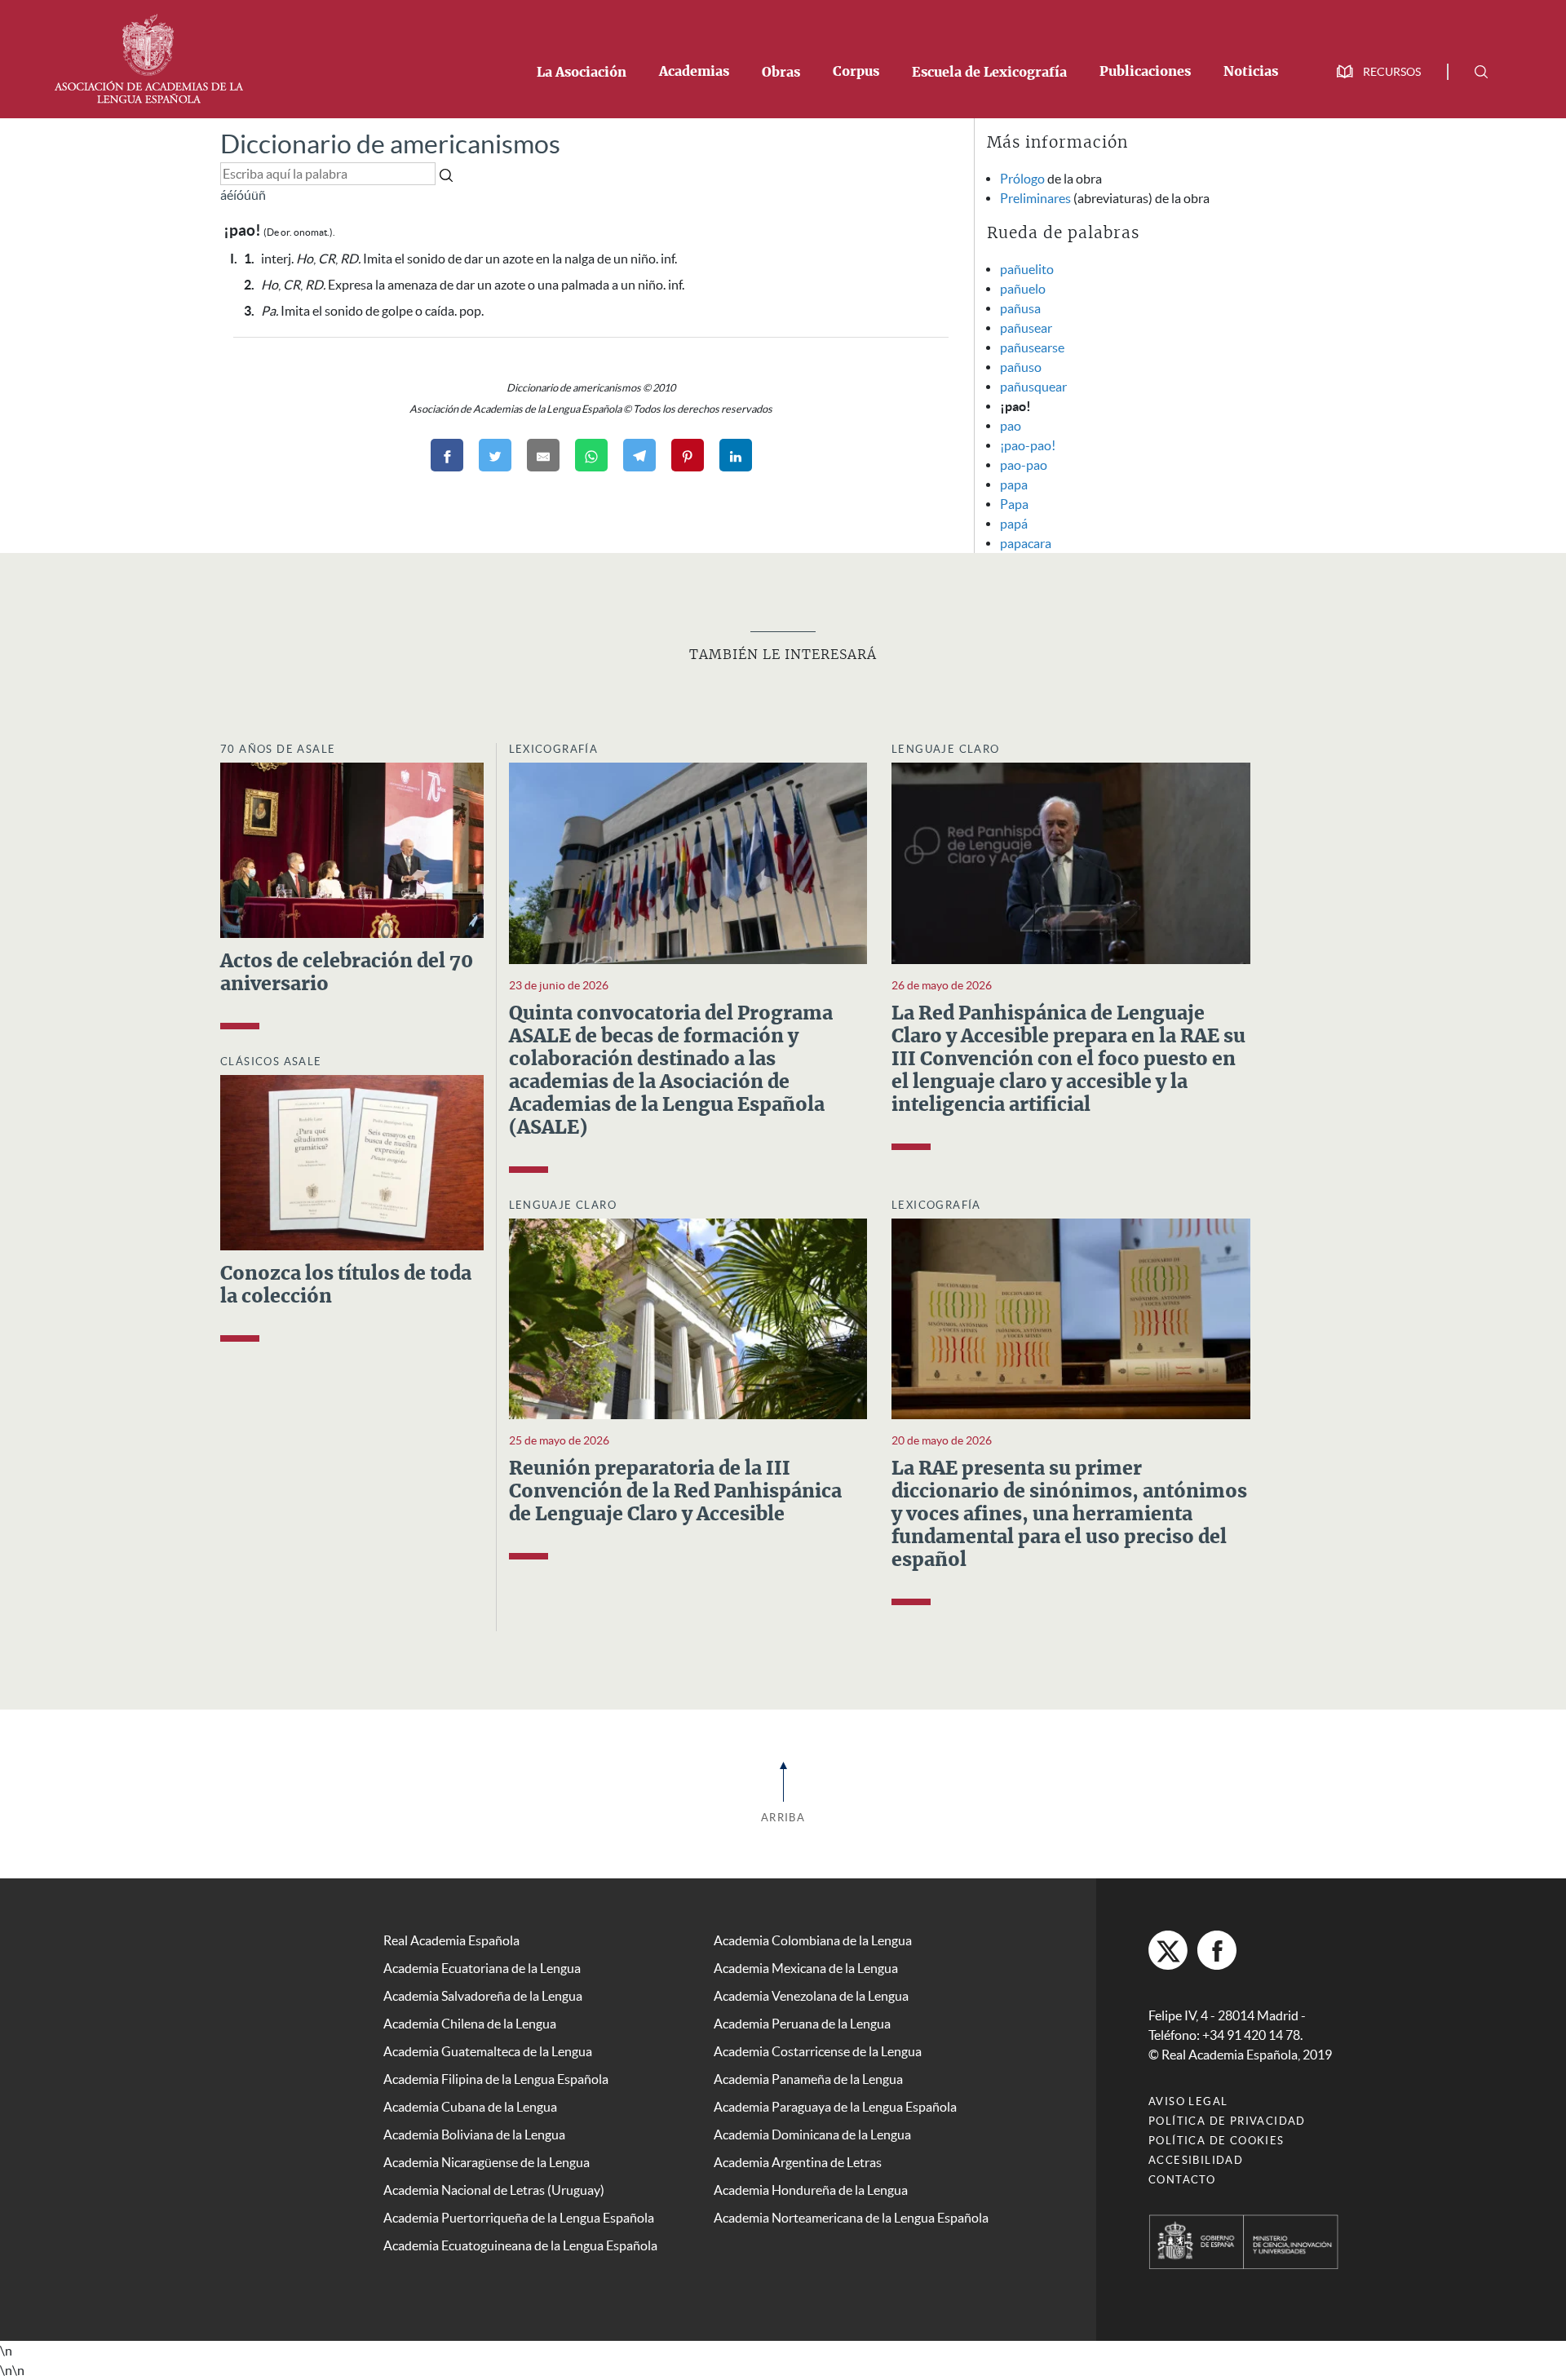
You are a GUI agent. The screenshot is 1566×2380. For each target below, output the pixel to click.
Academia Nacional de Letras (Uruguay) (494, 2190)
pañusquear (1033, 387)
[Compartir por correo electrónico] (543, 455)
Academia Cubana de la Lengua (470, 2107)
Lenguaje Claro (946, 749)
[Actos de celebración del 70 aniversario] (352, 848)
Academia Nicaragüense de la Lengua (487, 2162)
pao (1011, 426)
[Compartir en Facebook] (447, 455)
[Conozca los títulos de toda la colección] (352, 1161)
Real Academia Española (451, 1940)
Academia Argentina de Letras (798, 2162)
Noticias (1251, 72)
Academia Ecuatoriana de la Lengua (482, 1968)
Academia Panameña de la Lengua (808, 2079)
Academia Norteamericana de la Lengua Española (851, 2218)
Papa (1014, 504)
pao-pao (1024, 465)
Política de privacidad (1227, 2121)
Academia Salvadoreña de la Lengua (483, 1996)
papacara (1026, 543)
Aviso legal (1188, 2101)
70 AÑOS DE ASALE (278, 749)
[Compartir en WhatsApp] (591, 455)
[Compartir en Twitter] (495, 455)
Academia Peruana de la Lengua (802, 2024)
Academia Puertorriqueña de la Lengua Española (519, 2218)
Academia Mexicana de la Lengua (806, 1968)
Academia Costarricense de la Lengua (818, 2051)
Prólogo (1022, 179)
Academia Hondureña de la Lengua (811, 2190)
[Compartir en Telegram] (639, 455)
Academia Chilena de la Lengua (470, 2024)
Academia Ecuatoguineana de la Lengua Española (520, 2245)
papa (1014, 484)
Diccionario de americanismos (390, 144)
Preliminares (1035, 198)
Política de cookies (1217, 2141)
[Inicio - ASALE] (148, 57)
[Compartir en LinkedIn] (736, 455)
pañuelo (1023, 289)
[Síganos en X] (1168, 1950)
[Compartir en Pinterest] (688, 455)
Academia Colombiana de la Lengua (813, 1940)
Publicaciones (1145, 72)
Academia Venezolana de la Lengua (811, 1996)
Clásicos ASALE (271, 1062)
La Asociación (582, 73)
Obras (781, 73)
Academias (694, 72)
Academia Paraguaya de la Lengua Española (835, 2107)
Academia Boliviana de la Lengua (474, 2134)
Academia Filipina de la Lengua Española (496, 2079)
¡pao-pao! (1028, 445)
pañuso (1021, 367)
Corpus (856, 72)
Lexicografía (554, 749)
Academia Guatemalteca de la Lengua (488, 2051)
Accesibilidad (1196, 2160)
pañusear (1026, 328)
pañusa (1020, 308)
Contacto (1182, 2180)
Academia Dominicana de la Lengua (812, 2134)
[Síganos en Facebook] (1217, 1950)
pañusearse (1032, 347)
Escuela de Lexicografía (989, 73)
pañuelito (1027, 269)
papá (1014, 524)
